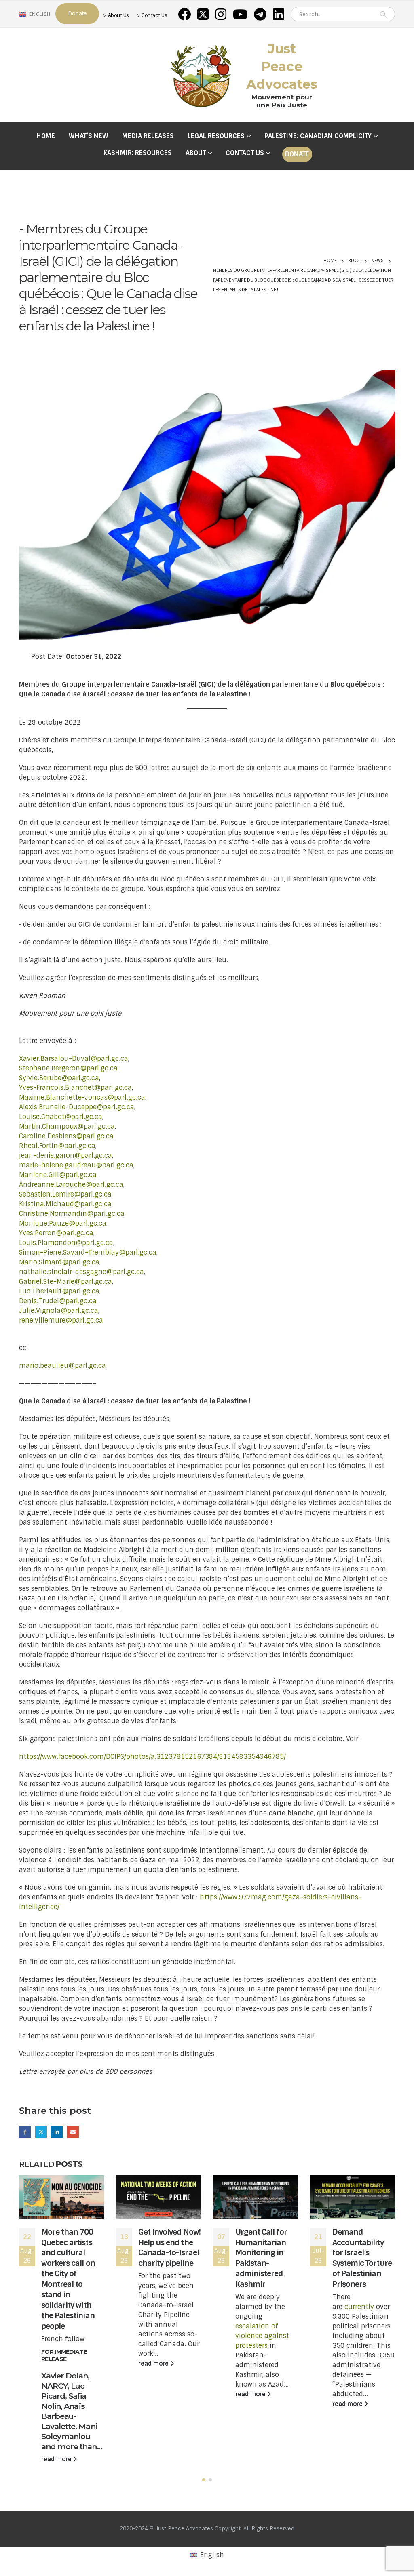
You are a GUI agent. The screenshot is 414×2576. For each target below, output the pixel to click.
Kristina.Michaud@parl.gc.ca (65, 1204)
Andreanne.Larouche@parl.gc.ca (71, 1185)
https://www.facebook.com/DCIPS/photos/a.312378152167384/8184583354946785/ (152, 1757)
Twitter (41, 2132)
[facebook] (184, 14)
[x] (203, 14)
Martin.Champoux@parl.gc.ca (67, 1126)
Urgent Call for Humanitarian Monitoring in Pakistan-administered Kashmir (261, 2258)
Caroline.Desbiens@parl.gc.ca (66, 1136)
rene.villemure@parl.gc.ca (61, 1320)
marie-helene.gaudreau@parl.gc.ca (76, 1165)
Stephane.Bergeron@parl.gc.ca (68, 1068)
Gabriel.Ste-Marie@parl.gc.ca (65, 1282)
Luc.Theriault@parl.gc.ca (59, 1291)
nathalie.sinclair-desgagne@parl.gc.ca (81, 1272)
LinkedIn (57, 2132)
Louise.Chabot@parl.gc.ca (61, 1117)
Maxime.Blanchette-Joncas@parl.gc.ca (82, 1097)
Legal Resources (216, 136)
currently (359, 2307)
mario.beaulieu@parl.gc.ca (62, 1366)
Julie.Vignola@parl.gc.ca (59, 1311)
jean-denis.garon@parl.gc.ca (65, 1156)
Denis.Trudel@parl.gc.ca (58, 1301)
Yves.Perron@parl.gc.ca (56, 1233)
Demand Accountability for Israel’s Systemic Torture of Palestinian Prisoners (362, 2258)
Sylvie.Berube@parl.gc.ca (59, 1078)
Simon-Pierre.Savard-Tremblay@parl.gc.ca (88, 1252)
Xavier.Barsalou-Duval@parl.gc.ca (74, 1059)
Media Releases (148, 136)
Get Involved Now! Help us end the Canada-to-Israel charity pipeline (169, 2248)
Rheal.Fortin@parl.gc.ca (57, 1146)
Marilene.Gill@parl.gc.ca (58, 1175)
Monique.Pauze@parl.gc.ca (63, 1223)
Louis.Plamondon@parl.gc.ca (66, 1243)
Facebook (25, 2132)
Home (46, 136)
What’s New (89, 136)
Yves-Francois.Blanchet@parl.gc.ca (75, 1088)
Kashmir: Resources (138, 153)
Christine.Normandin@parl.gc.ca (72, 1214)
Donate (297, 154)
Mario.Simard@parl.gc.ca (59, 1262)
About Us (118, 15)
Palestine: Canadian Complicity (318, 136)
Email (73, 2132)
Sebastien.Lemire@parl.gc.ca (65, 1194)
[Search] (383, 14)
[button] (204, 2480)
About (196, 153)
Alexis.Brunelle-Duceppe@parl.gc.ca (77, 1107)
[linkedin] (279, 14)
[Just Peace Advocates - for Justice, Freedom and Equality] (201, 75)
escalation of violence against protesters (262, 2336)
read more (57, 2459)
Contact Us (154, 15)
